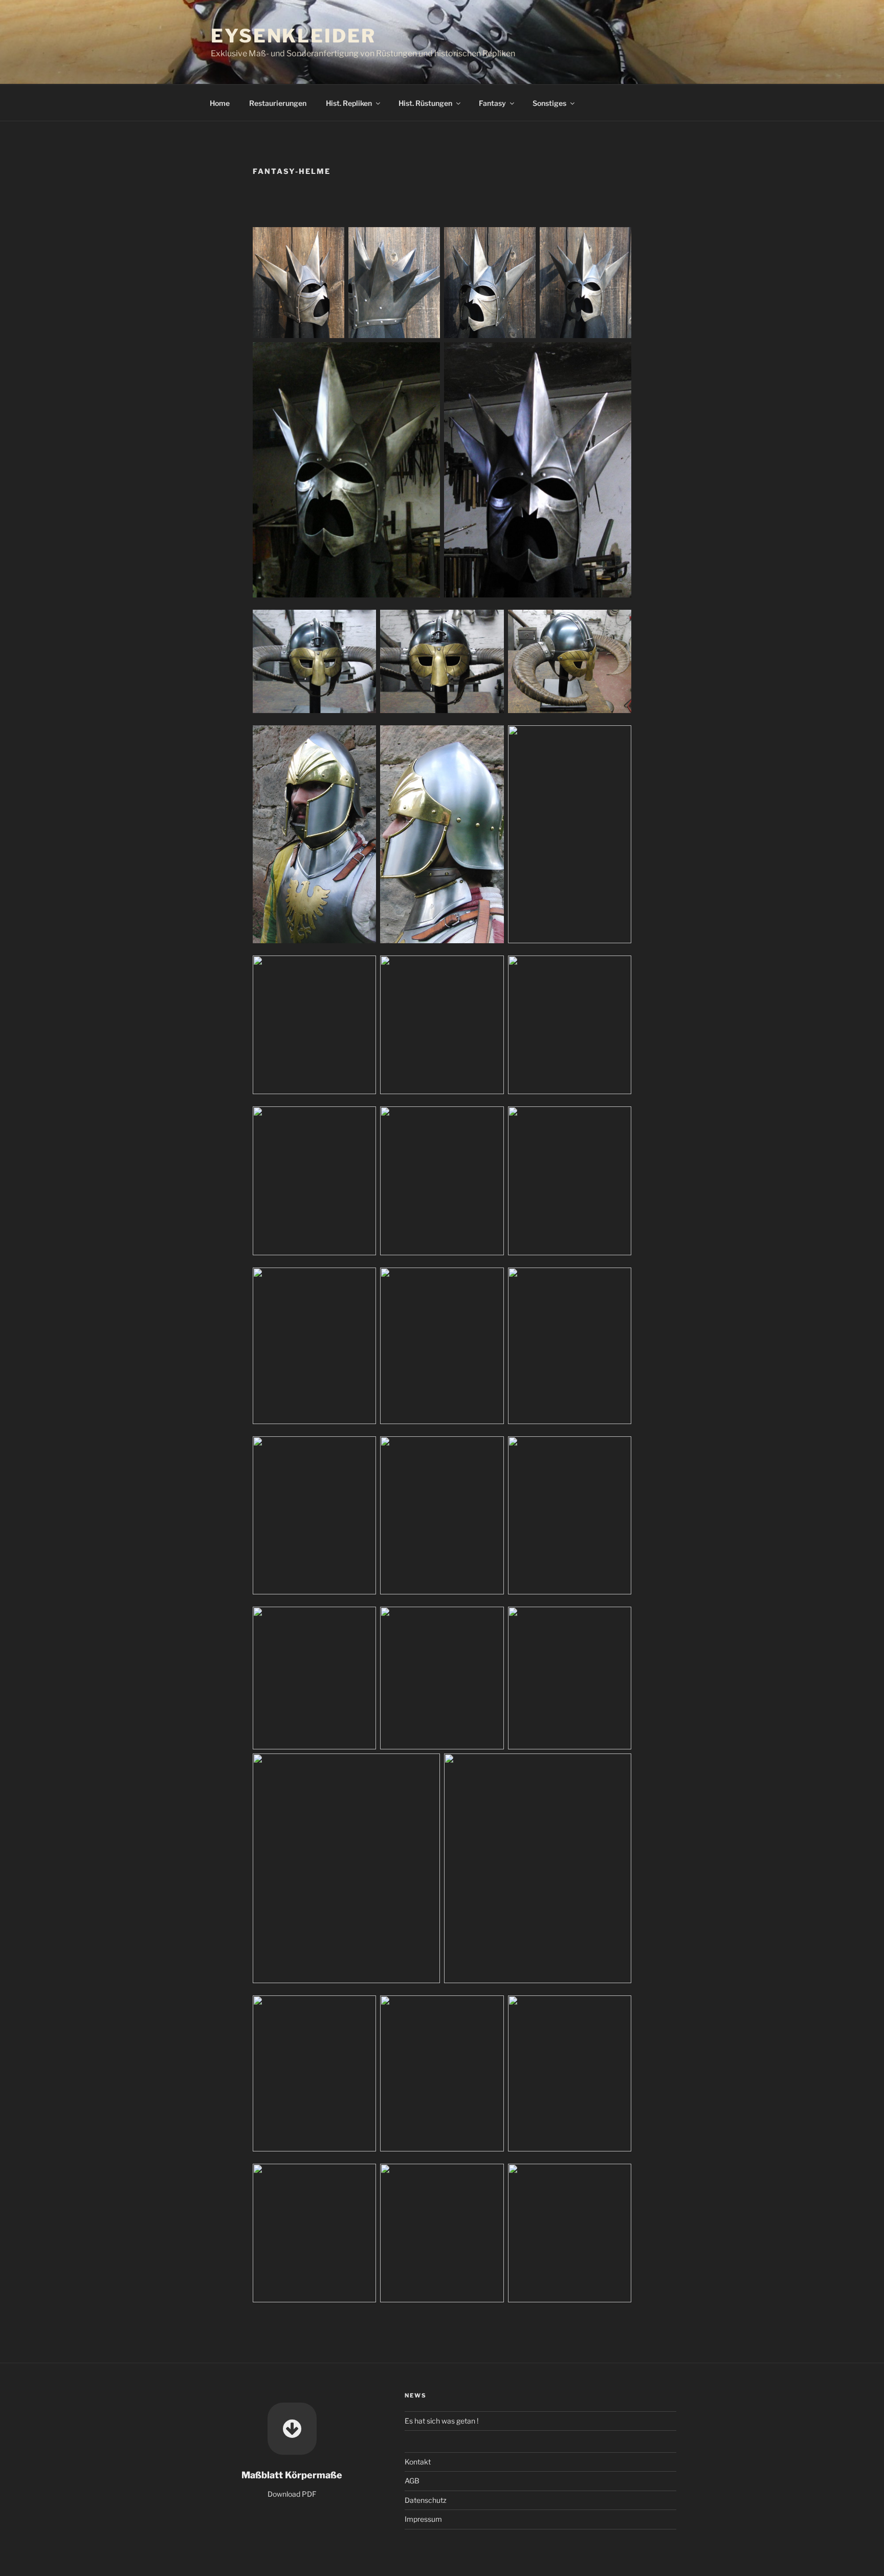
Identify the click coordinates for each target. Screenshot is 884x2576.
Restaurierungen (278, 103)
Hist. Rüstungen (425, 103)
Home (220, 103)
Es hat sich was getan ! (441, 2421)
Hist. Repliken (349, 103)
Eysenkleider (293, 36)
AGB (412, 2481)
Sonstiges (549, 103)
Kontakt (418, 2462)
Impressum (423, 2519)
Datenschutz (426, 2500)
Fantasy (492, 103)
